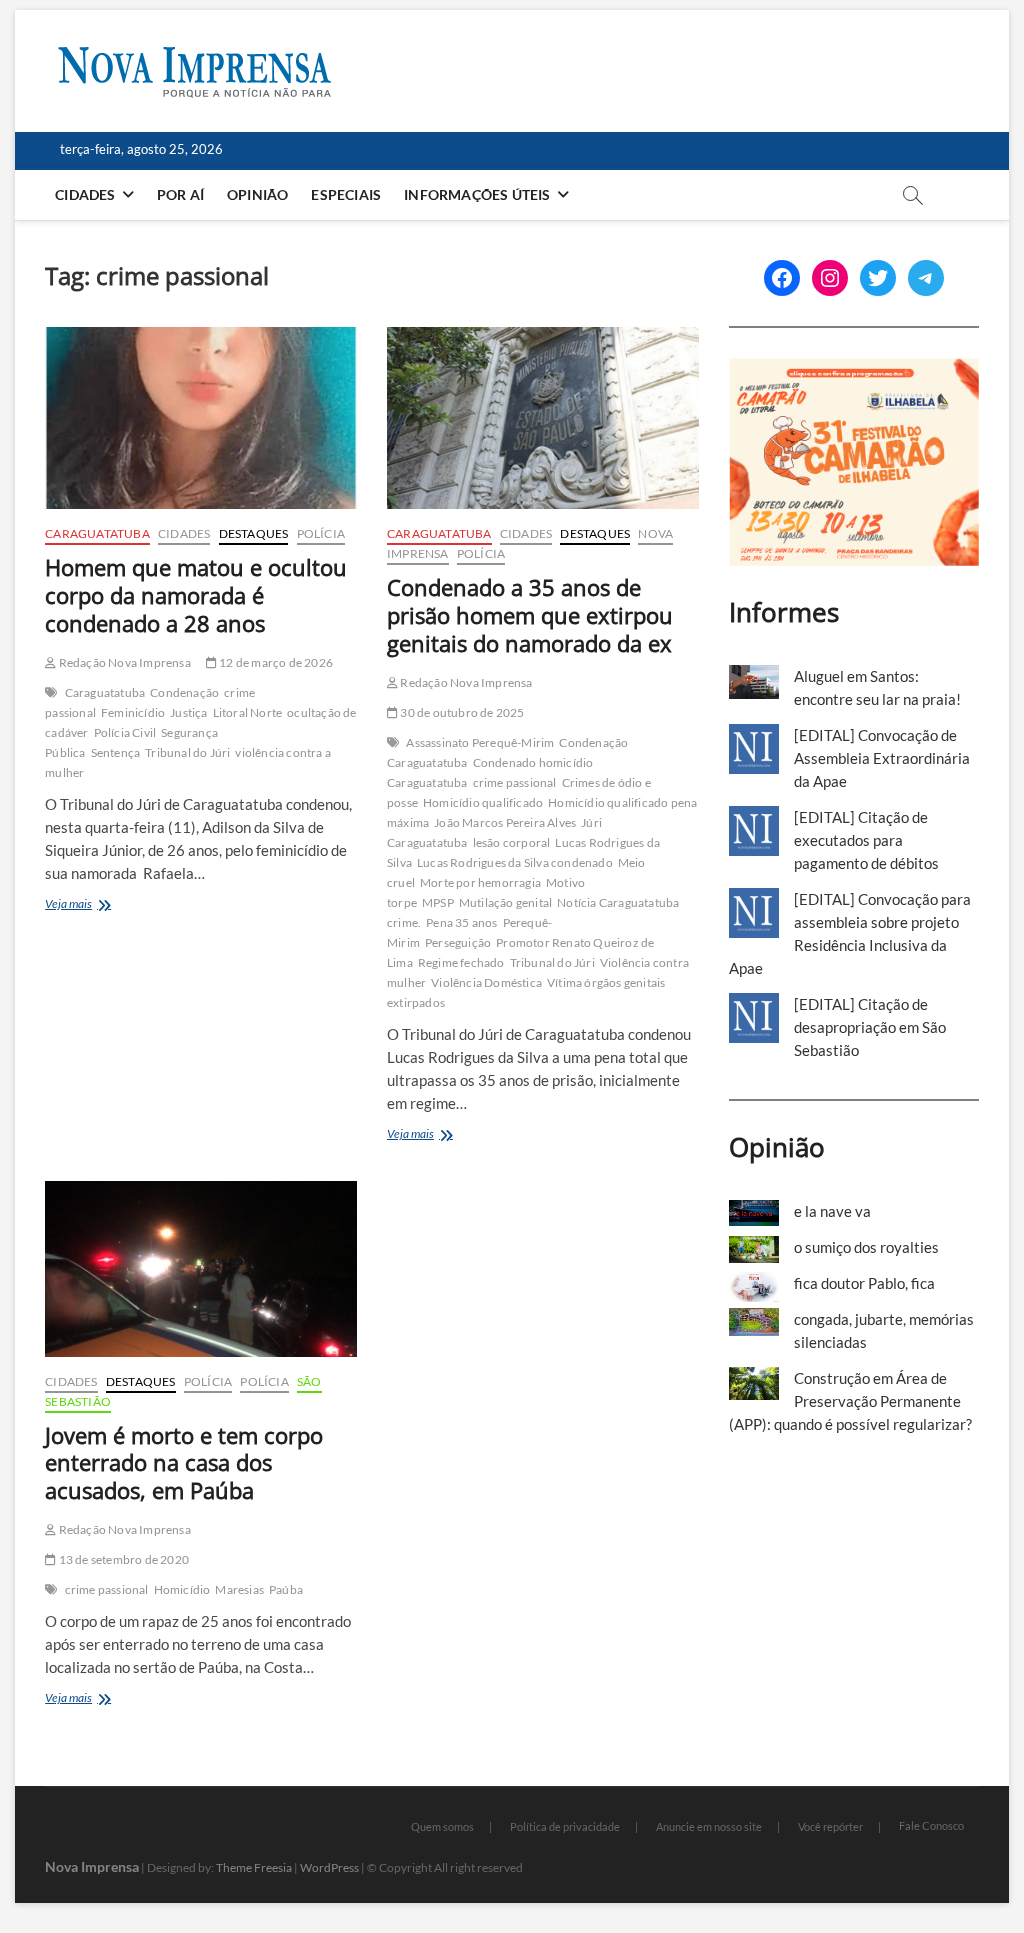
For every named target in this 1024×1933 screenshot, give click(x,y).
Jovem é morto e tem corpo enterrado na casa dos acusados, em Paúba (184, 1463)
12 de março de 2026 (275, 662)
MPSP (438, 902)
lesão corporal (512, 842)
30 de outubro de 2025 (461, 712)
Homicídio (182, 1589)
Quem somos (442, 1826)
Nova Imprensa (92, 1866)
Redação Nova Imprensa (123, 662)
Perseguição (458, 942)
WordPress (329, 1867)
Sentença (116, 752)
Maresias (239, 1589)
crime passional (515, 782)
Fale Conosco (931, 1825)
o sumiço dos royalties (866, 1247)
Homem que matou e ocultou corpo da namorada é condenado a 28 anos (196, 595)
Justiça (188, 712)
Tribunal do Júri (187, 752)
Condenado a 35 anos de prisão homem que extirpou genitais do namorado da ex (530, 615)
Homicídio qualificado (483, 802)
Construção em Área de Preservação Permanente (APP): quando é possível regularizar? (850, 1401)
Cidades (85, 194)
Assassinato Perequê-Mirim (480, 742)
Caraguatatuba (97, 533)
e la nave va (832, 1211)
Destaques (254, 533)
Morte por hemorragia (480, 882)
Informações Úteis (477, 194)
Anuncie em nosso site (709, 1826)
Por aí (180, 194)
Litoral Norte (248, 712)
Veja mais (94, 905)
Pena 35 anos (461, 922)
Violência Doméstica (486, 982)
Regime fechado (461, 962)
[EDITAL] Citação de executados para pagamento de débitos (866, 840)
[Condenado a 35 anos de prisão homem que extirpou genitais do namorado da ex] (543, 418)
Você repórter (830, 1826)
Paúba (286, 1589)
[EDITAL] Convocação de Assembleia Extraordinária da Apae (882, 758)
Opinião (257, 194)
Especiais (346, 194)
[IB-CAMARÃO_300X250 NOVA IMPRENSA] (854, 369)
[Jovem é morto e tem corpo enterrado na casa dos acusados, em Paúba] (201, 1268)
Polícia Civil (125, 732)
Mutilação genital (505, 902)
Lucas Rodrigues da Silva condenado (515, 862)
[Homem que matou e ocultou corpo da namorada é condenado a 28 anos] (201, 418)
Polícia (321, 533)
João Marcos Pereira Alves (505, 822)
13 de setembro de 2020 (122, 1559)
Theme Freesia (254, 1867)
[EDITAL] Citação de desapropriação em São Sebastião (870, 1027)
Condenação (184, 692)
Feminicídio (133, 712)
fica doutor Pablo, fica (864, 1283)
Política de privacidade (565, 1826)
